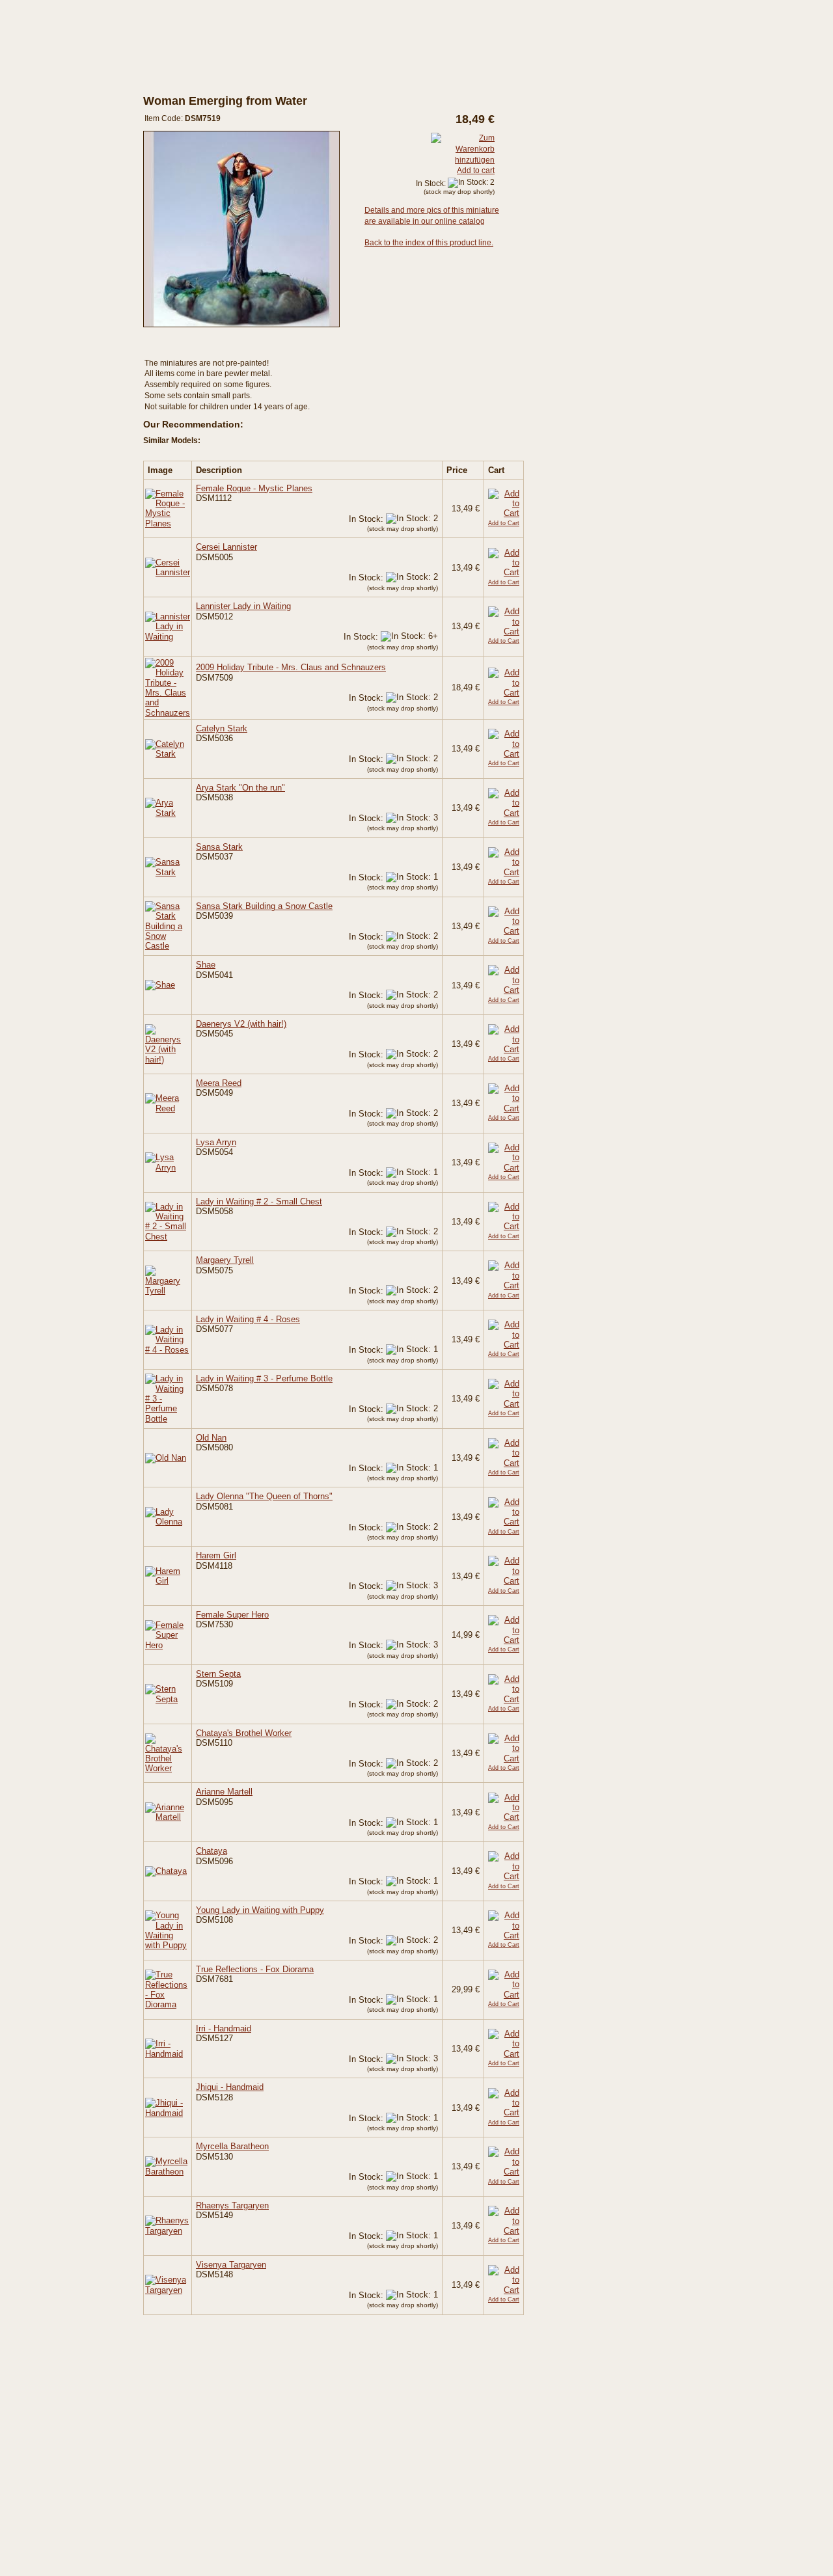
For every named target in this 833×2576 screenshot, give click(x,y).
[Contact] (59, 321)
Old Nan (211, 1438)
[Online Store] (59, 93)
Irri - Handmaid (224, 2028)
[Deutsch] (153, 22)
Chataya (212, 1851)
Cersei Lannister (226, 547)
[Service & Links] (59, 296)
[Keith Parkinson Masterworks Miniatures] (59, 133)
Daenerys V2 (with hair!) (241, 1024)
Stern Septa (218, 1674)
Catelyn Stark (222, 728)
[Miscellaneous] (59, 192)
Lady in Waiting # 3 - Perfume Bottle (264, 1378)
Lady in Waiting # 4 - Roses (248, 1319)
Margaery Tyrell (225, 1260)
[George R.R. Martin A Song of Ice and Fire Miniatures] (59, 169)
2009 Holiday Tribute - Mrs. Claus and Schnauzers (291, 667)
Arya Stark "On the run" (240, 788)
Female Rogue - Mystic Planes (254, 488)
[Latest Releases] (59, 110)
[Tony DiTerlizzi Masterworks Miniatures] (59, 145)
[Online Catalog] (59, 75)
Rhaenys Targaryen (232, 2205)
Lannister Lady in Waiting (243, 606)
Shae (206, 965)
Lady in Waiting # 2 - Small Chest (259, 1201)
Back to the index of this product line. (429, 243)
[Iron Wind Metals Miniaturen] (59, 204)
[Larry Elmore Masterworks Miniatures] (59, 122)
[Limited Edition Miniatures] (59, 180)
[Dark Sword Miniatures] (59, 60)
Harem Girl (216, 1555)
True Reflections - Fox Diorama (255, 1969)
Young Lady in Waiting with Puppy (260, 1910)
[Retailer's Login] (59, 271)
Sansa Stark (219, 847)
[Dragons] (59, 215)
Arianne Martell (224, 1792)
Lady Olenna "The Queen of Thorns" (264, 1496)
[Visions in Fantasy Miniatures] (59, 157)
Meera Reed (219, 1083)
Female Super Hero (232, 1615)
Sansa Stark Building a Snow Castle (264, 906)
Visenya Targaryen (231, 2265)
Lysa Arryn (216, 1142)
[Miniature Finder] (59, 246)
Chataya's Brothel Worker (244, 1733)
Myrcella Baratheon (232, 2146)
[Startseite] (59, 25)
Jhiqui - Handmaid (230, 2087)
